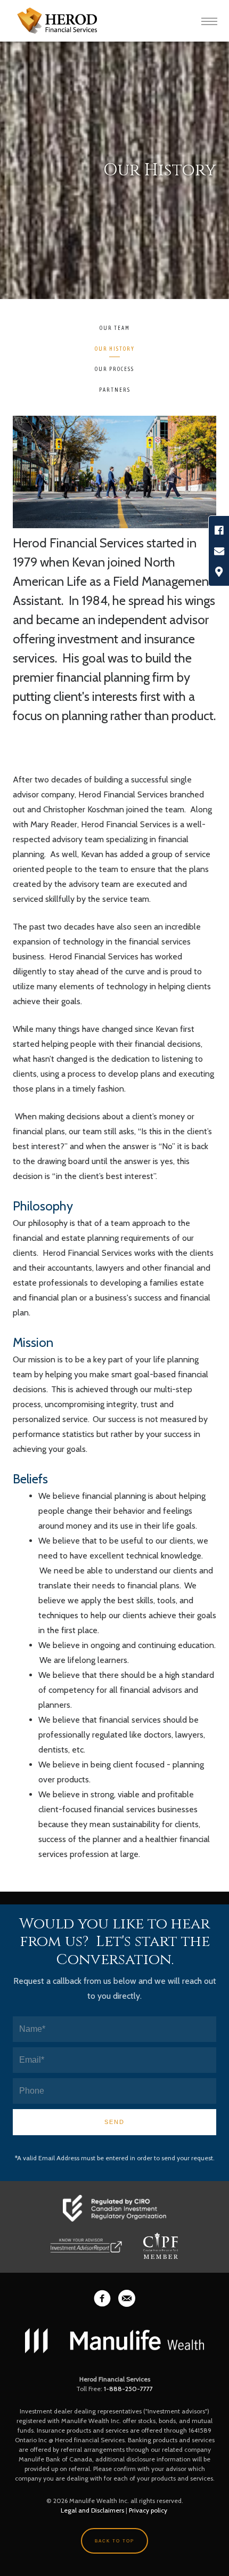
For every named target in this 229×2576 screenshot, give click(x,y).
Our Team (115, 328)
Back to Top (114, 2541)
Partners (115, 390)
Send (114, 2122)
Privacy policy (148, 2510)
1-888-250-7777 (128, 2389)
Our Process (114, 369)
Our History (115, 349)
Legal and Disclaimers (92, 2510)
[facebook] (102, 2298)
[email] (127, 2298)
